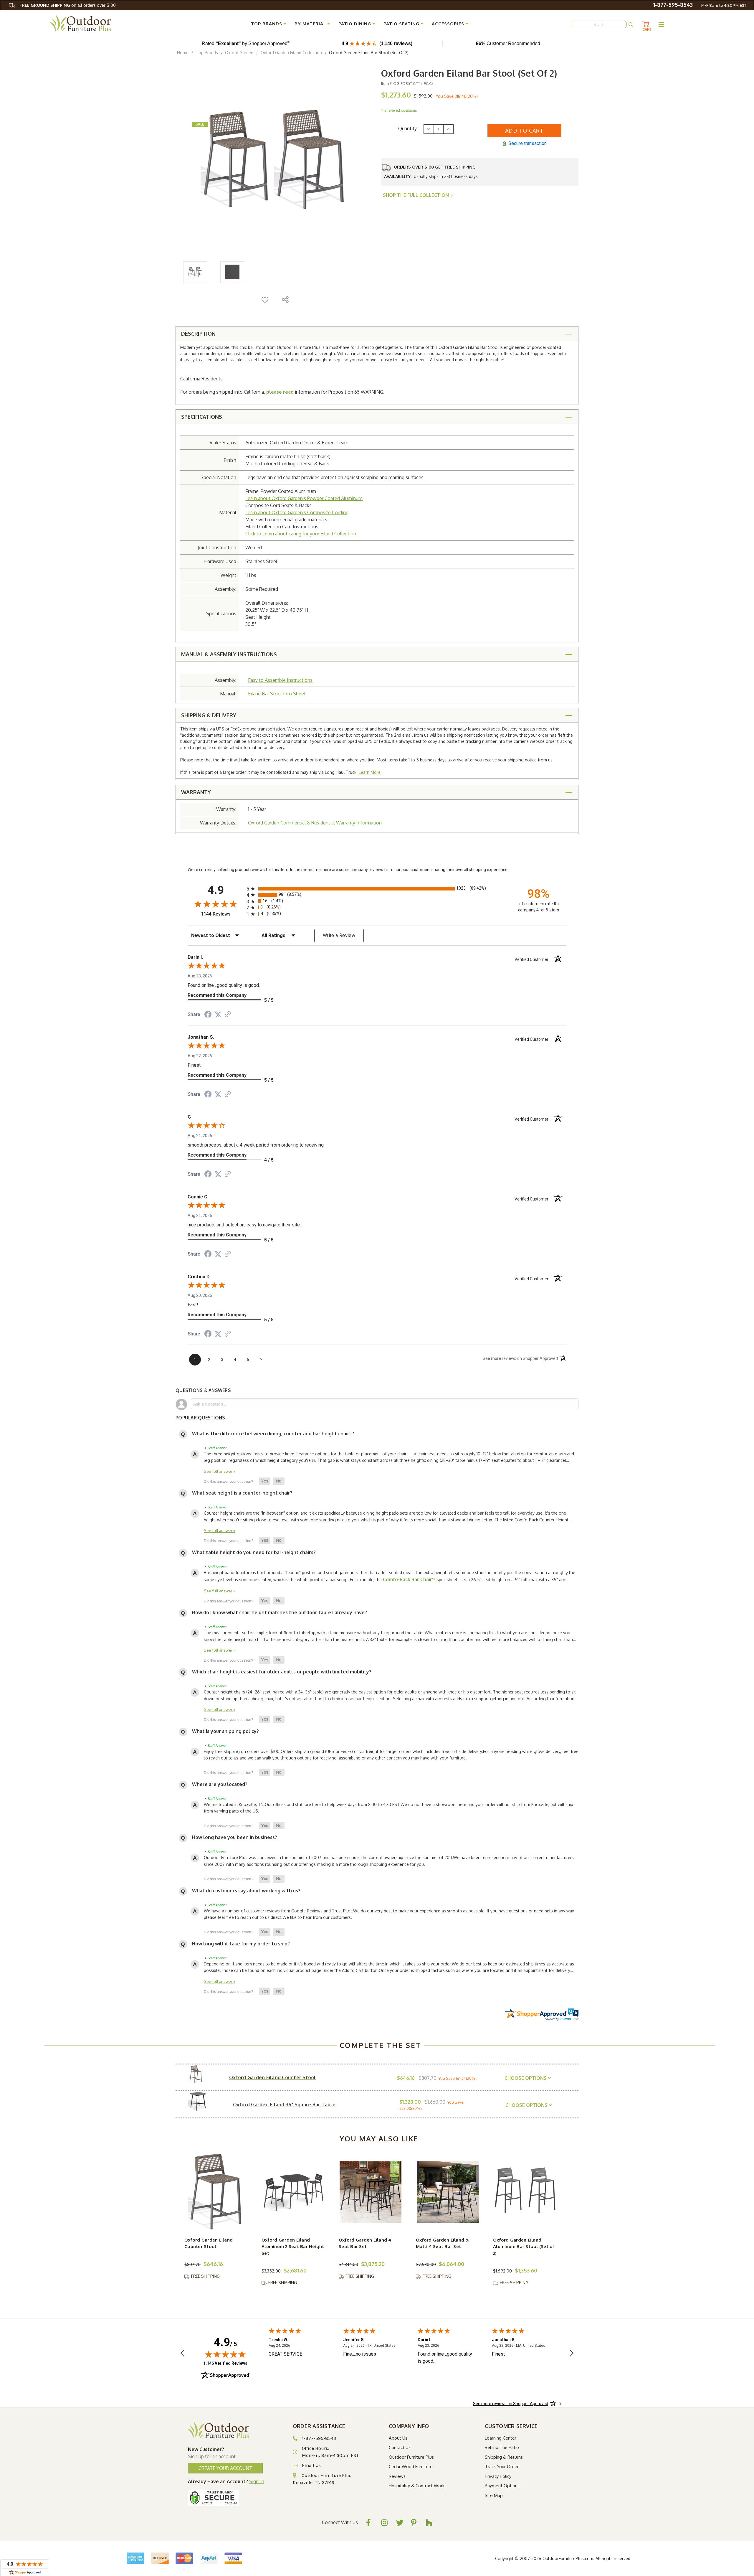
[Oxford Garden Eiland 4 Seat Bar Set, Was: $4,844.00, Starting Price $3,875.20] (371, 2192)
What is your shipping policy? (225, 1731)
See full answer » (220, 1471)
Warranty (196, 792)
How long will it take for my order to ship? (241, 1944)
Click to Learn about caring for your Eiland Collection (301, 534)
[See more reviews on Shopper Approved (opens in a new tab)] (228, 1015)
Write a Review (339, 935)
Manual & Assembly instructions (229, 654)
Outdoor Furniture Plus (411, 2457)
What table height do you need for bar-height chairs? (254, 1552)
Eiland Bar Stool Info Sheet (277, 694)
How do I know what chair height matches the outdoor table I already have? (280, 1612)
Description (198, 334)
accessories (448, 24)
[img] (225, 2354)
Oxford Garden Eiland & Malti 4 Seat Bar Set (442, 2243)
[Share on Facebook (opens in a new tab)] (208, 1015)
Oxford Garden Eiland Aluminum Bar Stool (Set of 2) (524, 2247)
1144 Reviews (222, 914)
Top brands (267, 24)
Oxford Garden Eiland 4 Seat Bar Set (365, 2243)
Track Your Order (502, 2467)
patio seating (401, 24)
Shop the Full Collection (416, 195)
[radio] (377, 889)
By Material (310, 24)
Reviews (397, 2476)
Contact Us (400, 2447)
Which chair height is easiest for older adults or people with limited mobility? (282, 1672)
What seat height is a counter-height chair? (242, 1493)
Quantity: (408, 128)
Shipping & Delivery (209, 715)
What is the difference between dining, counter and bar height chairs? (273, 1434)
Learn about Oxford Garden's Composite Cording (297, 512)
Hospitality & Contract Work (417, 2486)
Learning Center (501, 2438)
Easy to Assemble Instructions (280, 680)
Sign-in (257, 2481)
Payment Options (502, 2486)
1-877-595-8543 (673, 5)
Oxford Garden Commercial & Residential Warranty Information (315, 823)
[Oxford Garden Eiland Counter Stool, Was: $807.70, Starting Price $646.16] (216, 2192)
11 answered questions (399, 110)
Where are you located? (220, 1784)
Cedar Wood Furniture (411, 2467)
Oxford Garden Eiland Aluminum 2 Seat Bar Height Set (293, 2247)
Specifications (202, 417)
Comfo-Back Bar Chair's (409, 1579)
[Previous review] (182, 2354)
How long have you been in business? (235, 1837)
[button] (265, 1481)
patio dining (355, 24)
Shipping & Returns (504, 2457)
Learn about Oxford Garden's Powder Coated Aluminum (304, 498)
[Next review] (572, 2354)
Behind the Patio (502, 2447)
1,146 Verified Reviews (225, 2363)
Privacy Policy (498, 2476)
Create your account (225, 2468)
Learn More (370, 772)
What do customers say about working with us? (246, 1891)
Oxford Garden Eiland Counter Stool (209, 2243)
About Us (398, 2438)
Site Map (494, 2495)
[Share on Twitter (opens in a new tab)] (218, 1015)
